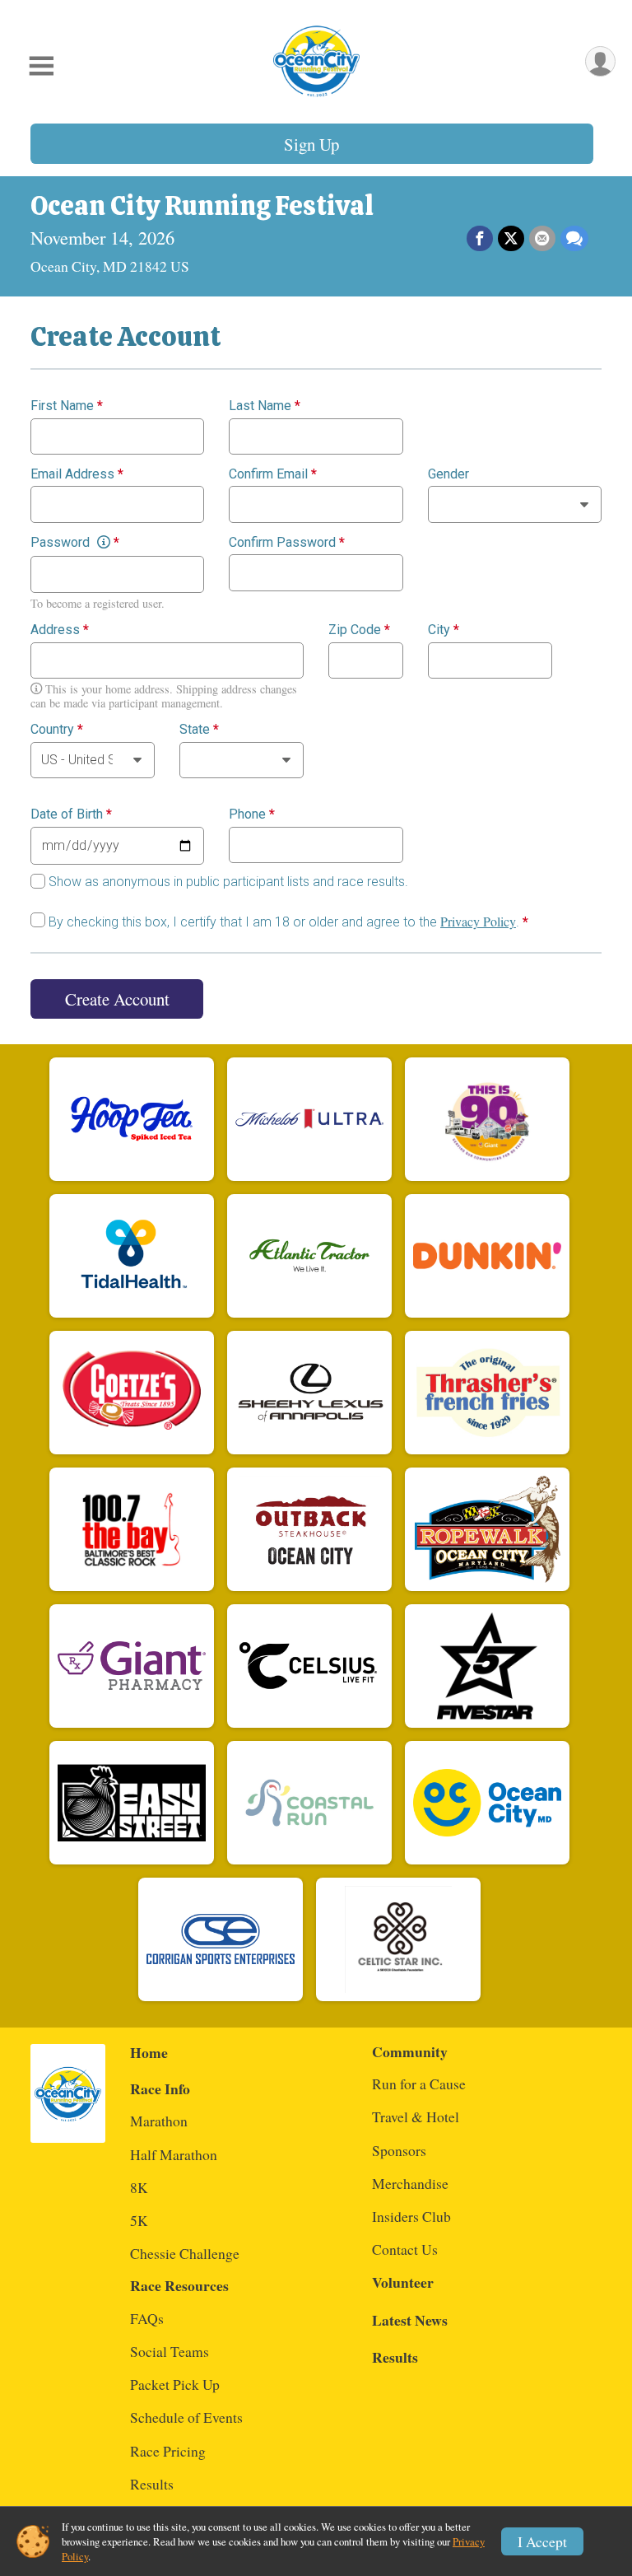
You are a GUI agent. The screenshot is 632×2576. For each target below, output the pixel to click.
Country (57, 730)
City (444, 630)
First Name (67, 406)
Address (60, 630)
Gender (448, 474)
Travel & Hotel (416, 2116)
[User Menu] (600, 61)
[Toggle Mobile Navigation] (41, 66)
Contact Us (405, 2249)
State (199, 730)
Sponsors (399, 2150)
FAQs (147, 2318)
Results (152, 2484)
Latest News (410, 2320)
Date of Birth (71, 814)
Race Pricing (168, 2451)
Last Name (265, 406)
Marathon (159, 2121)
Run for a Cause (419, 2084)
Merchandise (410, 2183)
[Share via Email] (542, 239)
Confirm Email (273, 474)
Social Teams (170, 2351)
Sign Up (311, 144)
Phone (252, 814)
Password (75, 543)
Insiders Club (411, 2216)
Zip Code (359, 630)
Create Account (117, 999)
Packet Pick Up (175, 2384)
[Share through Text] (574, 239)
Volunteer (403, 2282)
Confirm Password (287, 543)
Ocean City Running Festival (202, 206)
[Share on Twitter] (511, 239)
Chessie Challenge (185, 2253)
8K (139, 2187)
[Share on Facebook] (480, 239)
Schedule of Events (186, 2417)
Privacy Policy (478, 921)
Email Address (77, 474)
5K (139, 2220)
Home (149, 2052)
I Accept (542, 2541)
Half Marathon (174, 2154)
